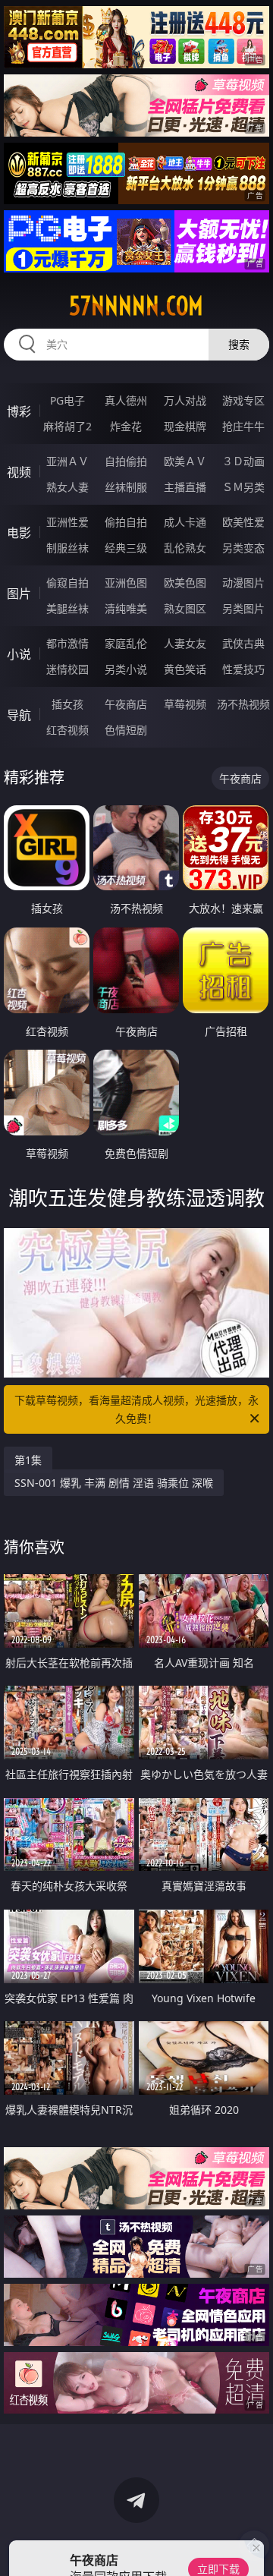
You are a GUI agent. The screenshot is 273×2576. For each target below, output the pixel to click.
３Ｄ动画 (243, 461)
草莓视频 (185, 704)
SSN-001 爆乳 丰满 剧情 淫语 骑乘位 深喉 (114, 1483)
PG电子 (67, 400)
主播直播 (185, 487)
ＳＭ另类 (243, 487)
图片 (19, 594)
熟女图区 (185, 608)
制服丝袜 (67, 548)
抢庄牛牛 (243, 426)
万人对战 (185, 400)
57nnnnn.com (136, 306)
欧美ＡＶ (185, 461)
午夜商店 (126, 704)
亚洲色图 (126, 583)
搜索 (239, 344)
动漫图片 (243, 583)
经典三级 (126, 548)
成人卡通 (185, 522)
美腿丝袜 (67, 608)
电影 (19, 533)
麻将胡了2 (67, 426)
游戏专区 (243, 400)
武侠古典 (243, 643)
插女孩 (67, 704)
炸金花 (126, 426)
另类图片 (243, 608)
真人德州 (126, 400)
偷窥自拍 (67, 583)
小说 (19, 654)
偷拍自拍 (126, 522)
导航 (19, 715)
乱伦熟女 (185, 548)
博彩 (19, 411)
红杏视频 (67, 730)
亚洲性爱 (67, 522)
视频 (19, 472)
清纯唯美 (126, 608)
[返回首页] (254, 2546)
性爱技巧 (243, 669)
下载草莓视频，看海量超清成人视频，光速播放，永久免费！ (136, 1409)
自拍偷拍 (126, 461)
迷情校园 (67, 669)
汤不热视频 (243, 704)
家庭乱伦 (126, 643)
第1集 (28, 1460)
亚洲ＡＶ (67, 461)
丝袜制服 (126, 487)
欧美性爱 (243, 522)
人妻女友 (185, 643)
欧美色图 (185, 583)
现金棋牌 (185, 426)
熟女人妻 (67, 487)
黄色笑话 (185, 669)
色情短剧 (126, 730)
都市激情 (67, 643)
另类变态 (243, 548)
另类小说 (126, 669)
